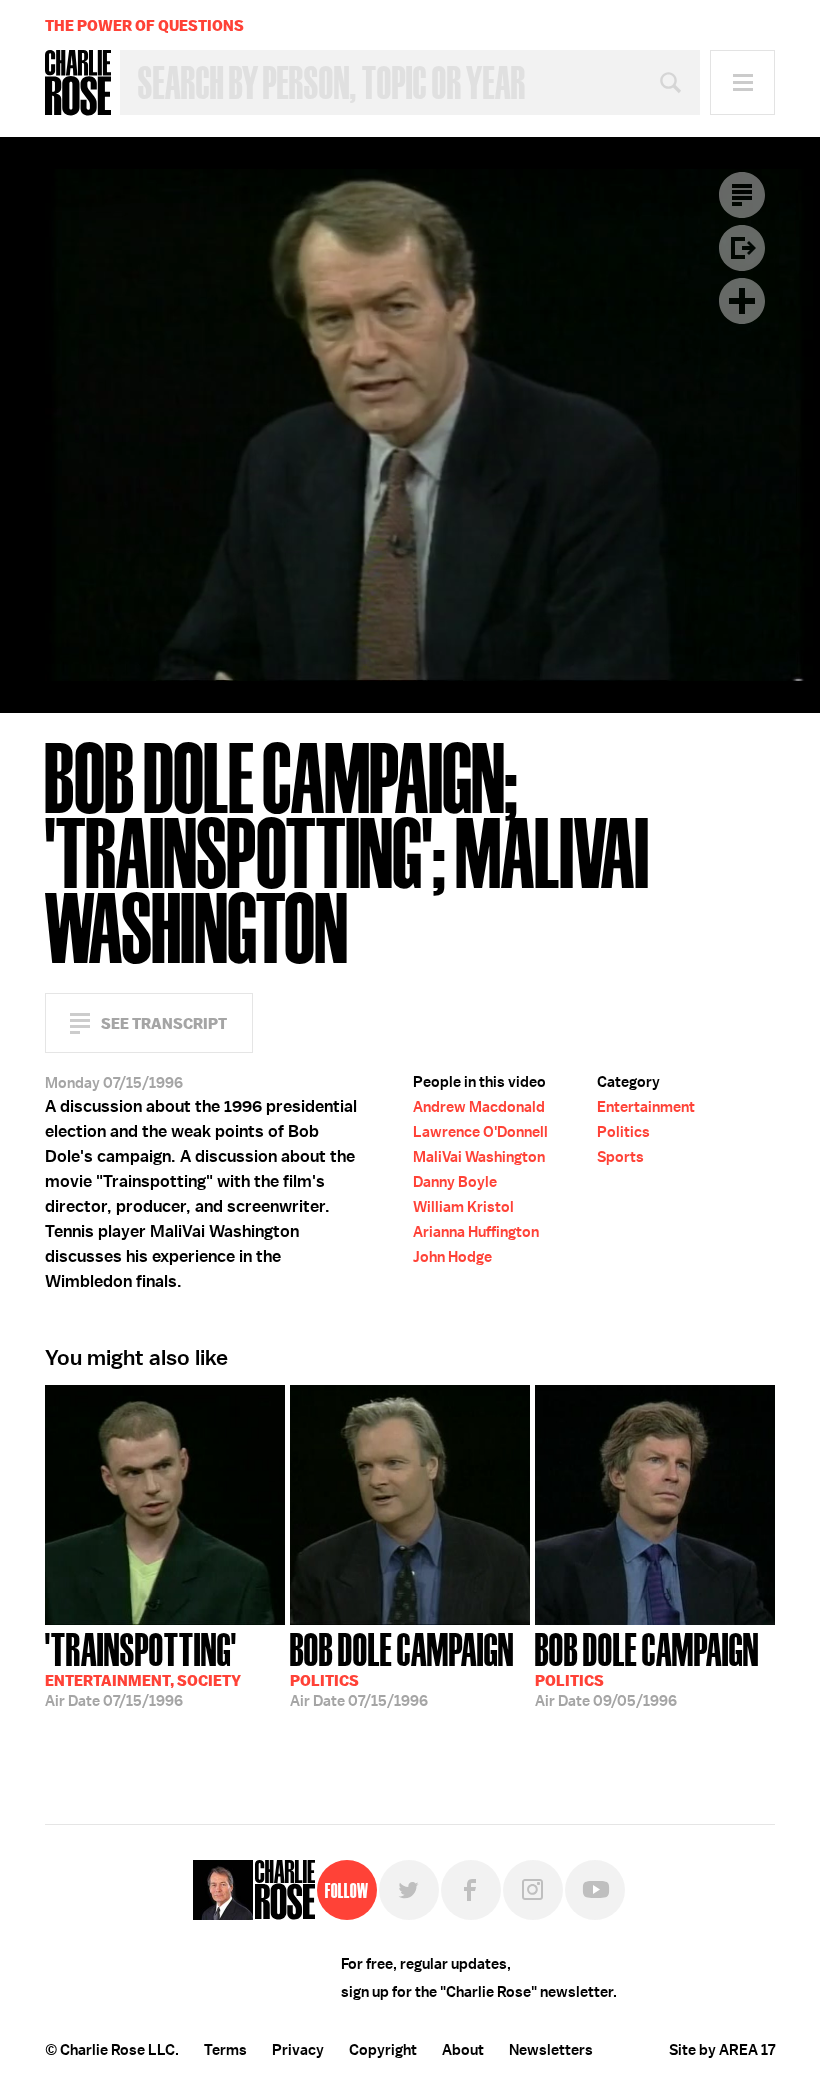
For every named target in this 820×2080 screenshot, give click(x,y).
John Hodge (452, 1257)
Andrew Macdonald (479, 1107)
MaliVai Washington (479, 1157)
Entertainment (646, 1107)
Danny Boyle (455, 1182)
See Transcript (164, 1023)
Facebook (471, 1890)
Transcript (742, 195)
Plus (742, 301)
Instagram (533, 1890)
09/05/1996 (647, 1668)
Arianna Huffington (476, 1232)
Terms (225, 2050)
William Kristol (463, 1207)
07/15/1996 (143, 1668)
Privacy (298, 2050)
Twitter (409, 1890)
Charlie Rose (78, 83)
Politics (623, 1132)
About (463, 2050)
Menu (742, 82)
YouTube (595, 1890)
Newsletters (551, 2050)
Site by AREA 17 (722, 2050)
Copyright (383, 2050)
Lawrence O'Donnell (480, 1132)
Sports (620, 1157)
